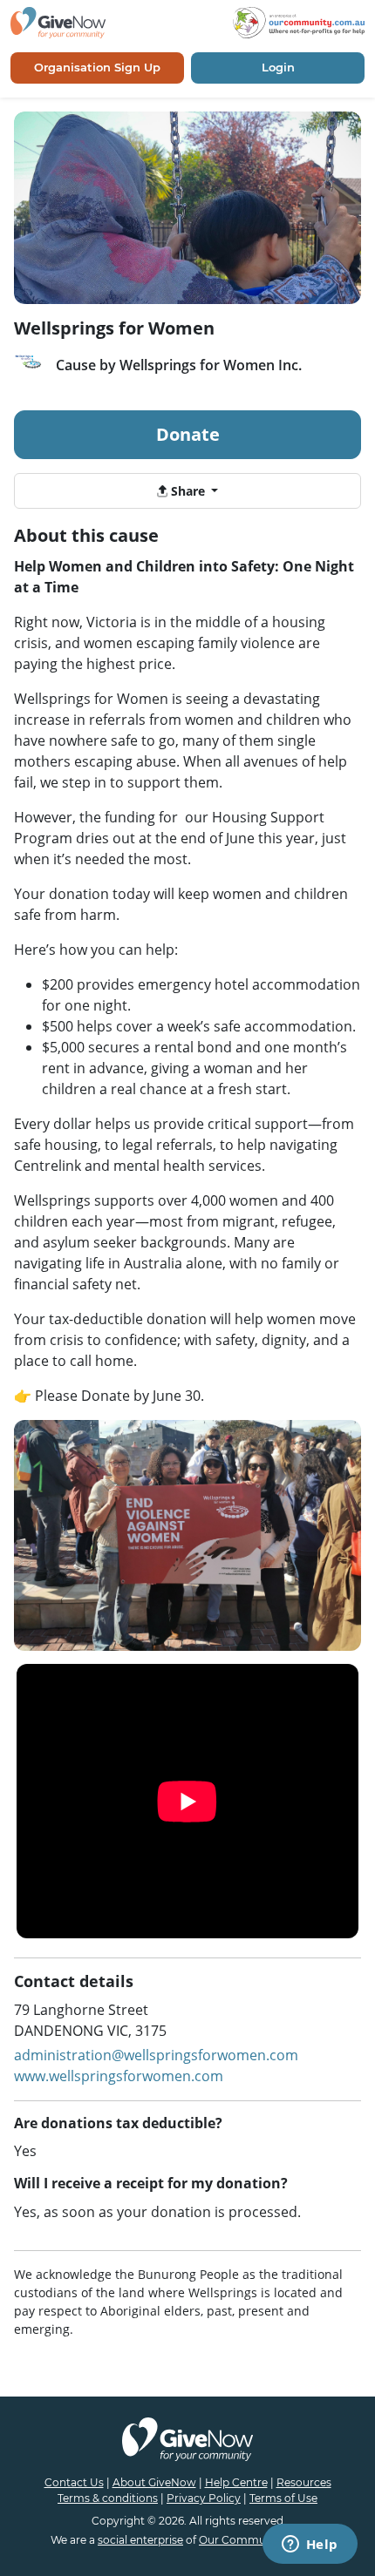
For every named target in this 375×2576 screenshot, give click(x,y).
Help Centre (236, 2482)
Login (278, 67)
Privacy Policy (204, 2498)
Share (188, 491)
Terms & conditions (108, 2498)
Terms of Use (283, 2498)
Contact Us (74, 2482)
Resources (304, 2482)
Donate (188, 434)
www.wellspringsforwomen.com (119, 2076)
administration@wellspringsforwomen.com (156, 2055)
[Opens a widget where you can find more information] (310, 2546)
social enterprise (140, 2540)
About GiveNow (154, 2482)
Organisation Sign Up (97, 67)
